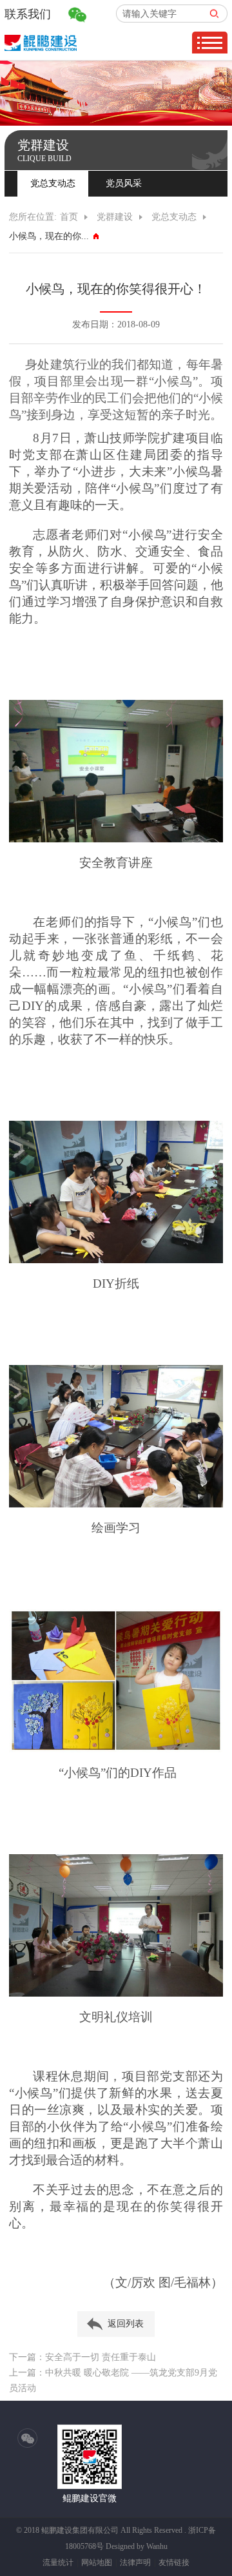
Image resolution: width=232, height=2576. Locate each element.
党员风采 (124, 183)
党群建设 (115, 217)
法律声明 (135, 2562)
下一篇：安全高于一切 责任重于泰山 (82, 2357)
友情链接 (174, 2562)
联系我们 (28, 14)
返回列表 (126, 2324)
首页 (69, 217)
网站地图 (97, 2562)
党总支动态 (53, 183)
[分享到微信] (28, 2439)
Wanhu (157, 2546)
